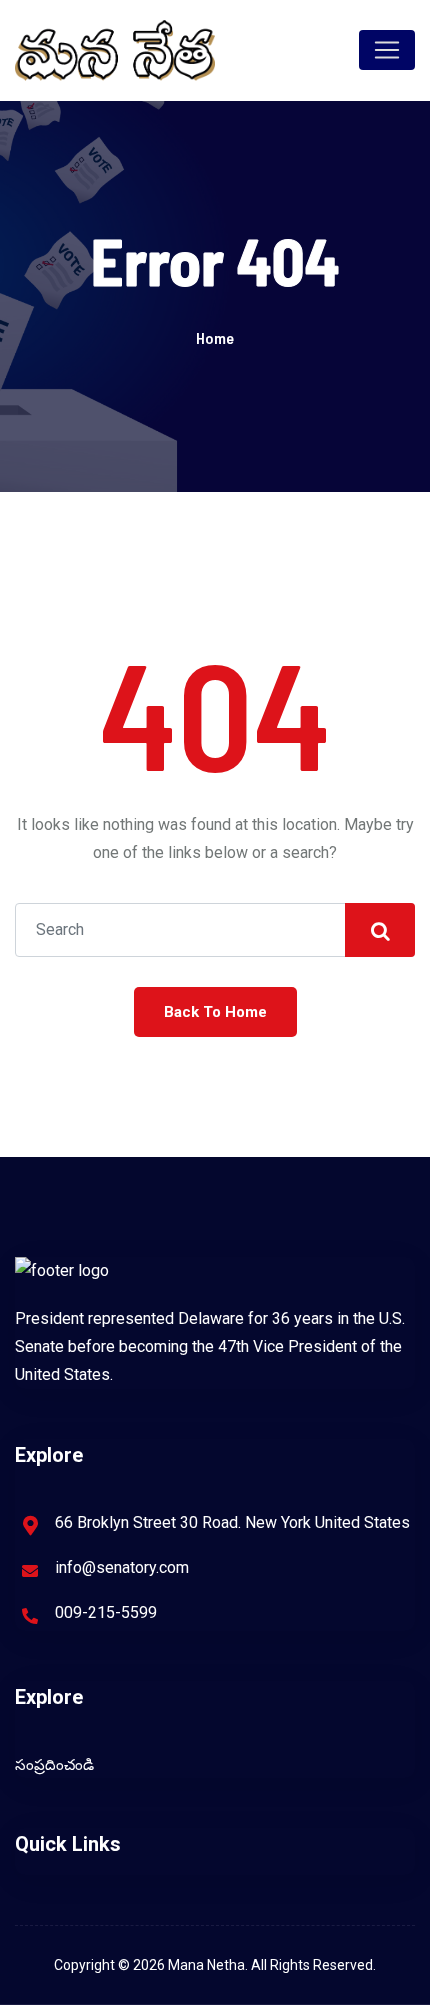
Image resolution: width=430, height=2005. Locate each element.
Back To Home (215, 1012)
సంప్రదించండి (54, 1765)
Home (215, 337)
